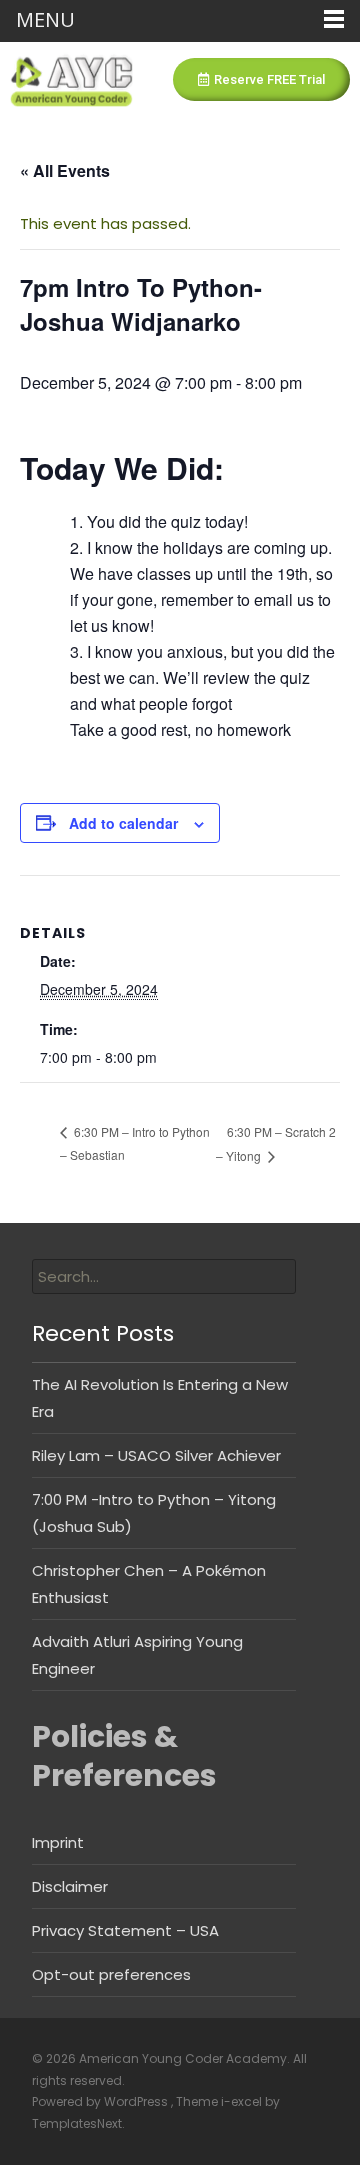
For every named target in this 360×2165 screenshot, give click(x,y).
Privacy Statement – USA (125, 1930)
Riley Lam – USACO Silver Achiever (156, 1455)
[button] (261, 79)
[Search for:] (164, 1276)
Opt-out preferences (111, 1974)
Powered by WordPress (101, 2101)
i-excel (243, 2101)
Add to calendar (123, 823)
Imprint (58, 1842)
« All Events (65, 170)
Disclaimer (70, 1886)
